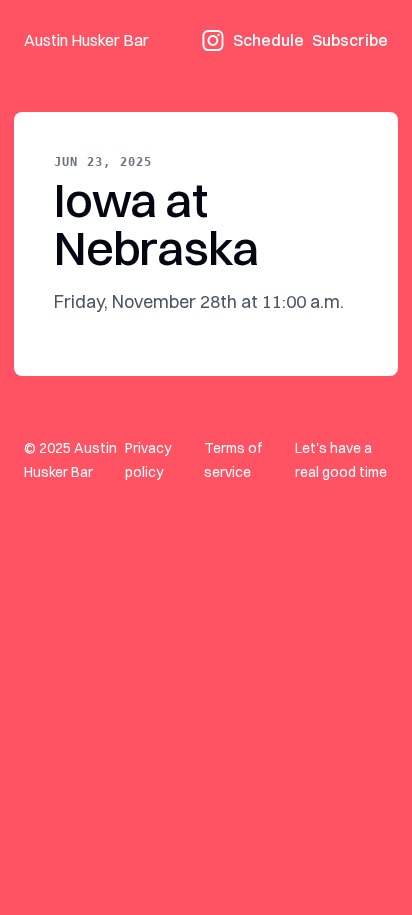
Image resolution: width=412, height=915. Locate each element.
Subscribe (350, 40)
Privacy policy (148, 460)
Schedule (268, 40)
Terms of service (233, 460)
